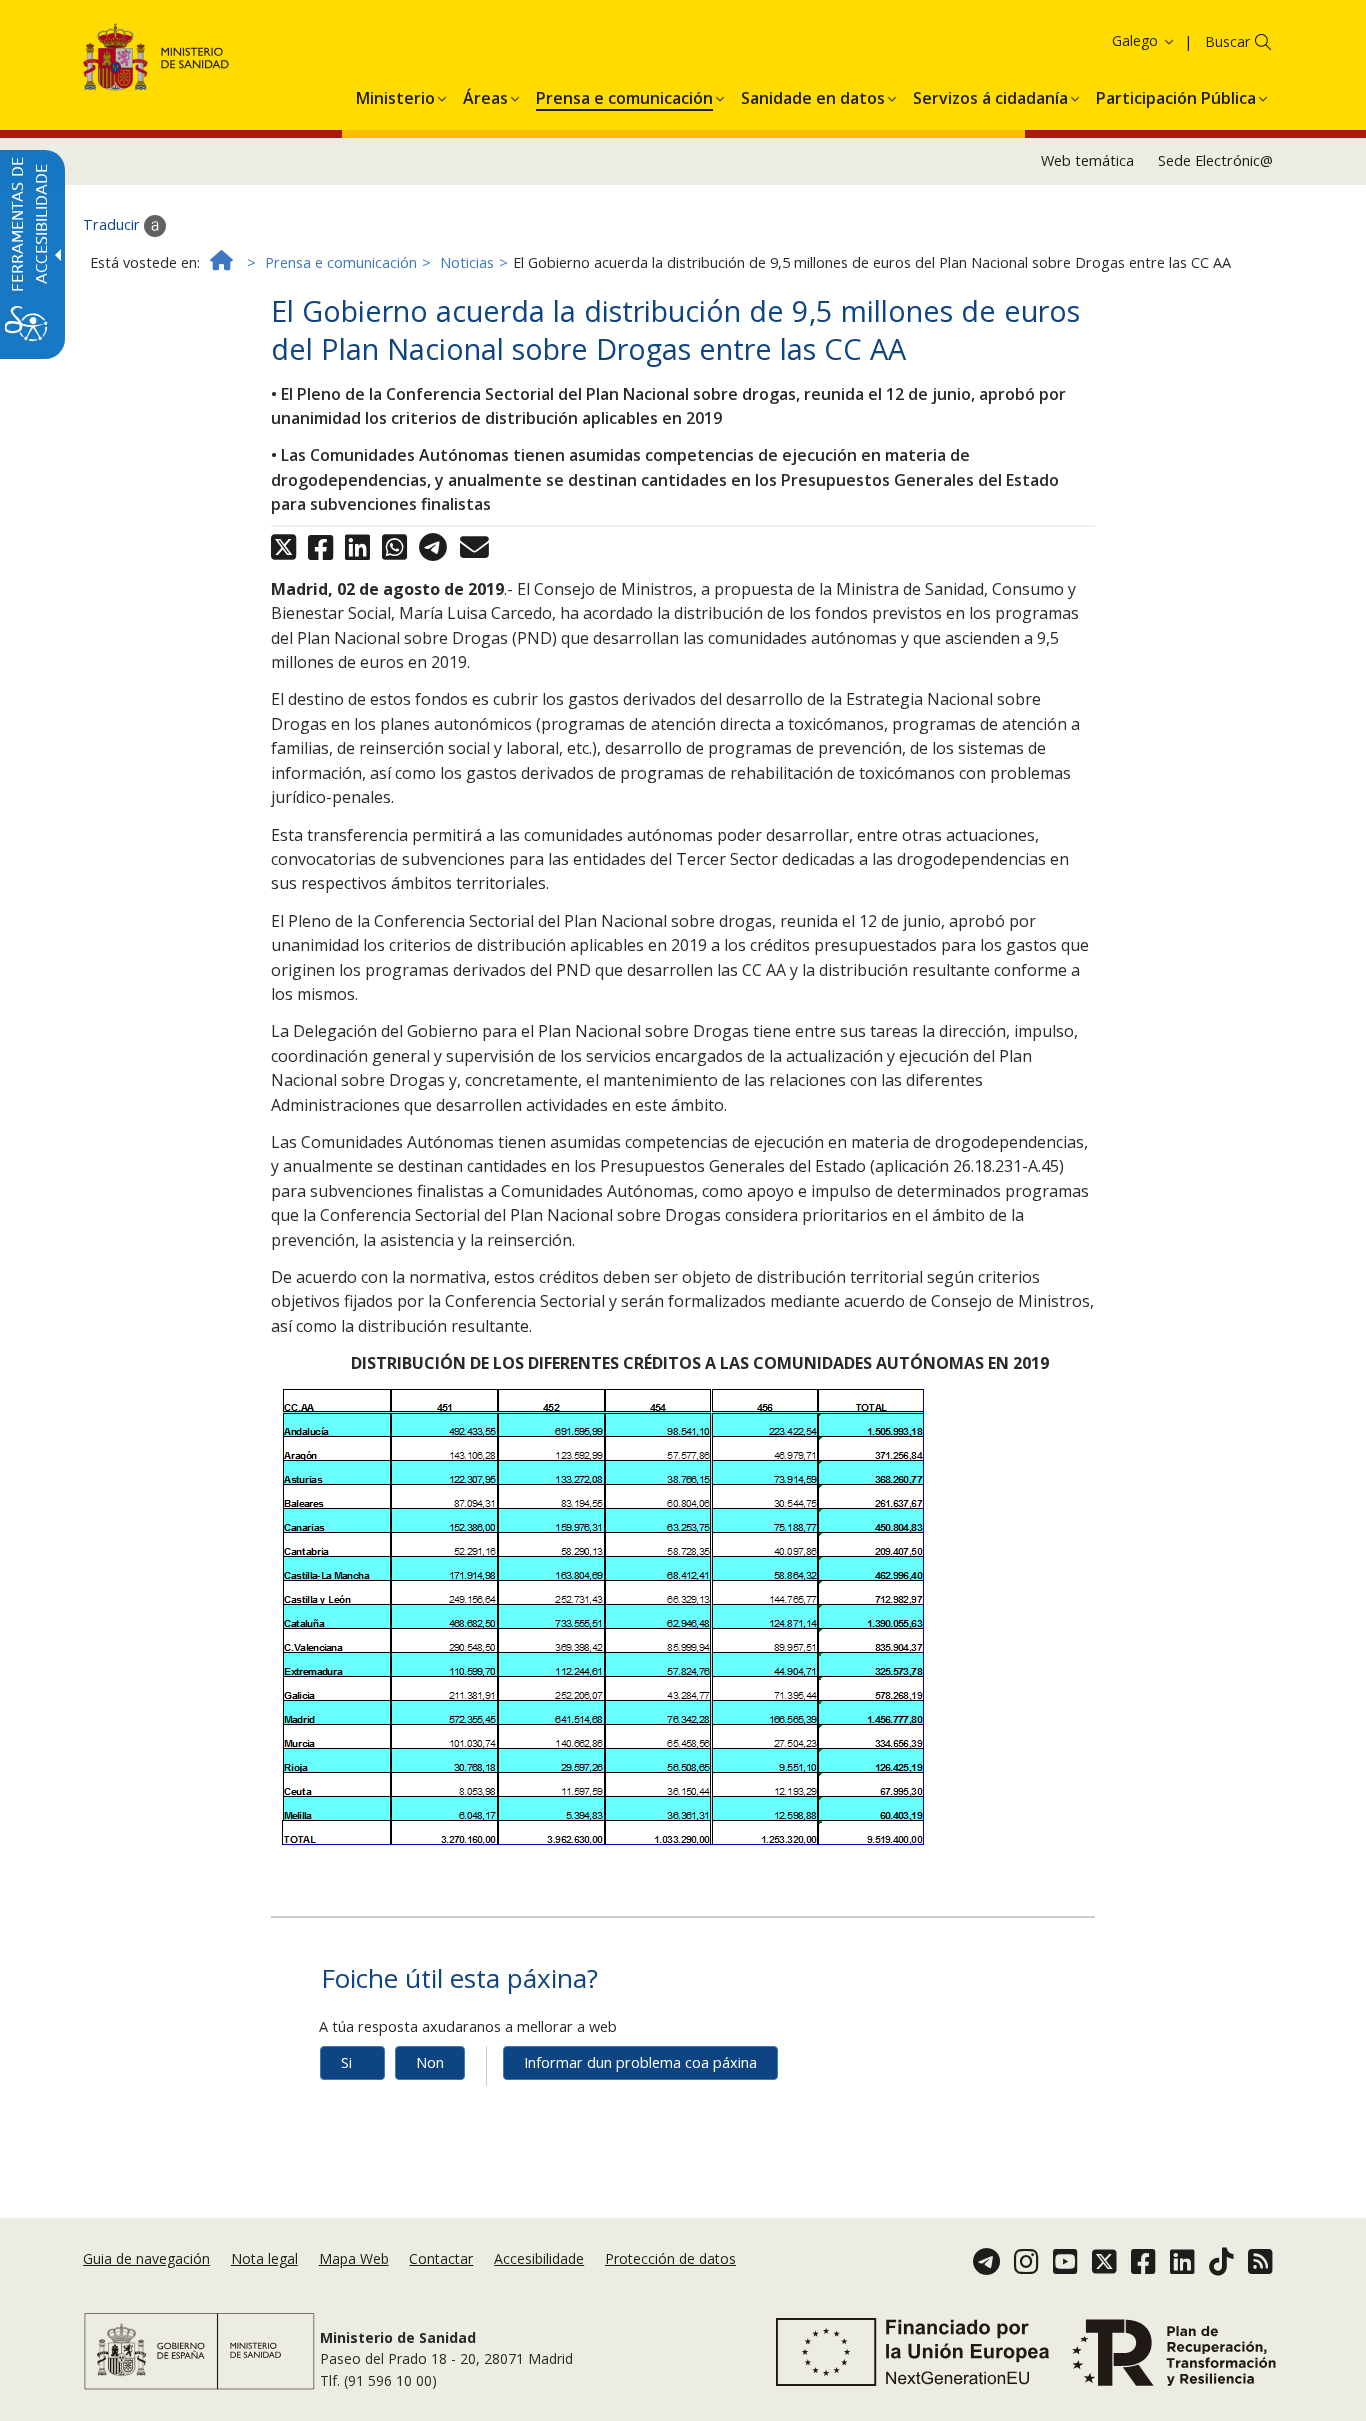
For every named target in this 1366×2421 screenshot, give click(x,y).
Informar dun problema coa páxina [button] (640, 2062)
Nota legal (264, 2258)
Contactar (441, 2258)
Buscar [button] (1227, 41)
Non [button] (430, 2062)
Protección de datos (670, 2258)
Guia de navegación (146, 2258)
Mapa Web (354, 2258)
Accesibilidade (539, 2258)
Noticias (467, 262)
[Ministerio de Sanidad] (156, 60)
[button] (1107, 40)
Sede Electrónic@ (1215, 160)
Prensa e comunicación (341, 262)
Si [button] (346, 2062)
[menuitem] (395, 95)
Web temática (1087, 160)
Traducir (113, 224)
